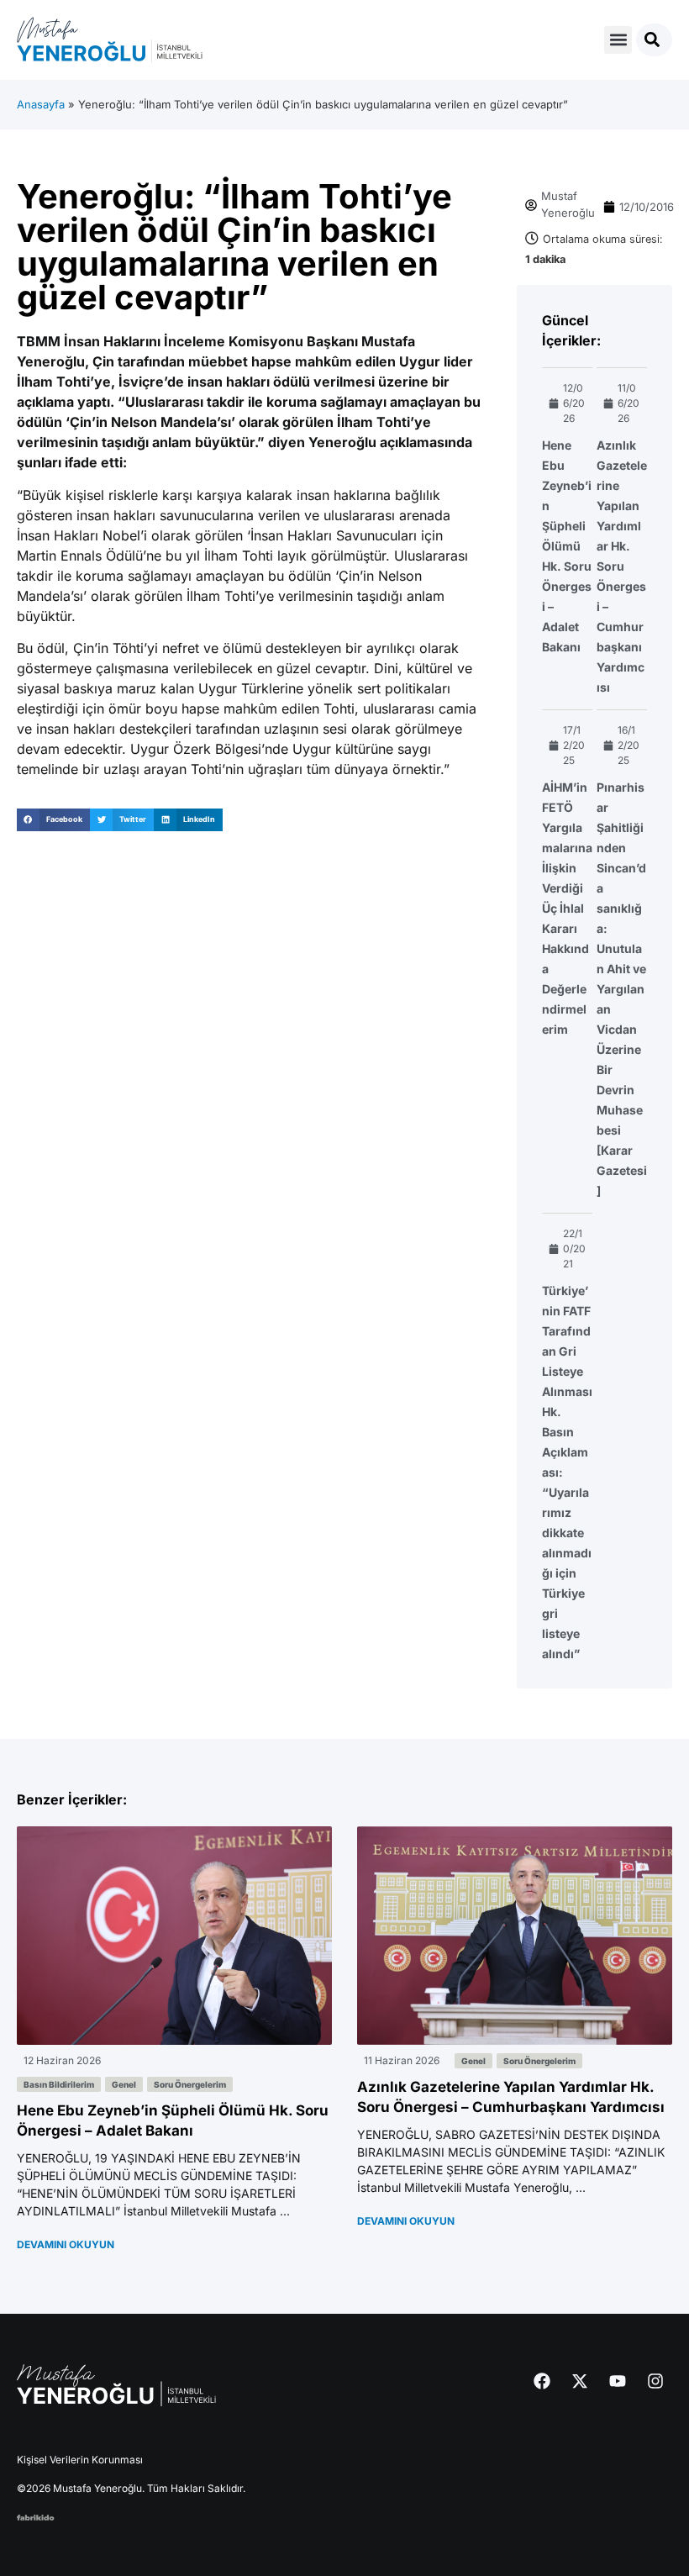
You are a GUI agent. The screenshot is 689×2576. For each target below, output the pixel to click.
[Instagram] (655, 2381)
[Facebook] (542, 2381)
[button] (618, 40)
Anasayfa (41, 104)
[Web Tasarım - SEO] (36, 2515)
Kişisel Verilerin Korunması (80, 2460)
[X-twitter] (580, 2381)
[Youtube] (618, 2381)
